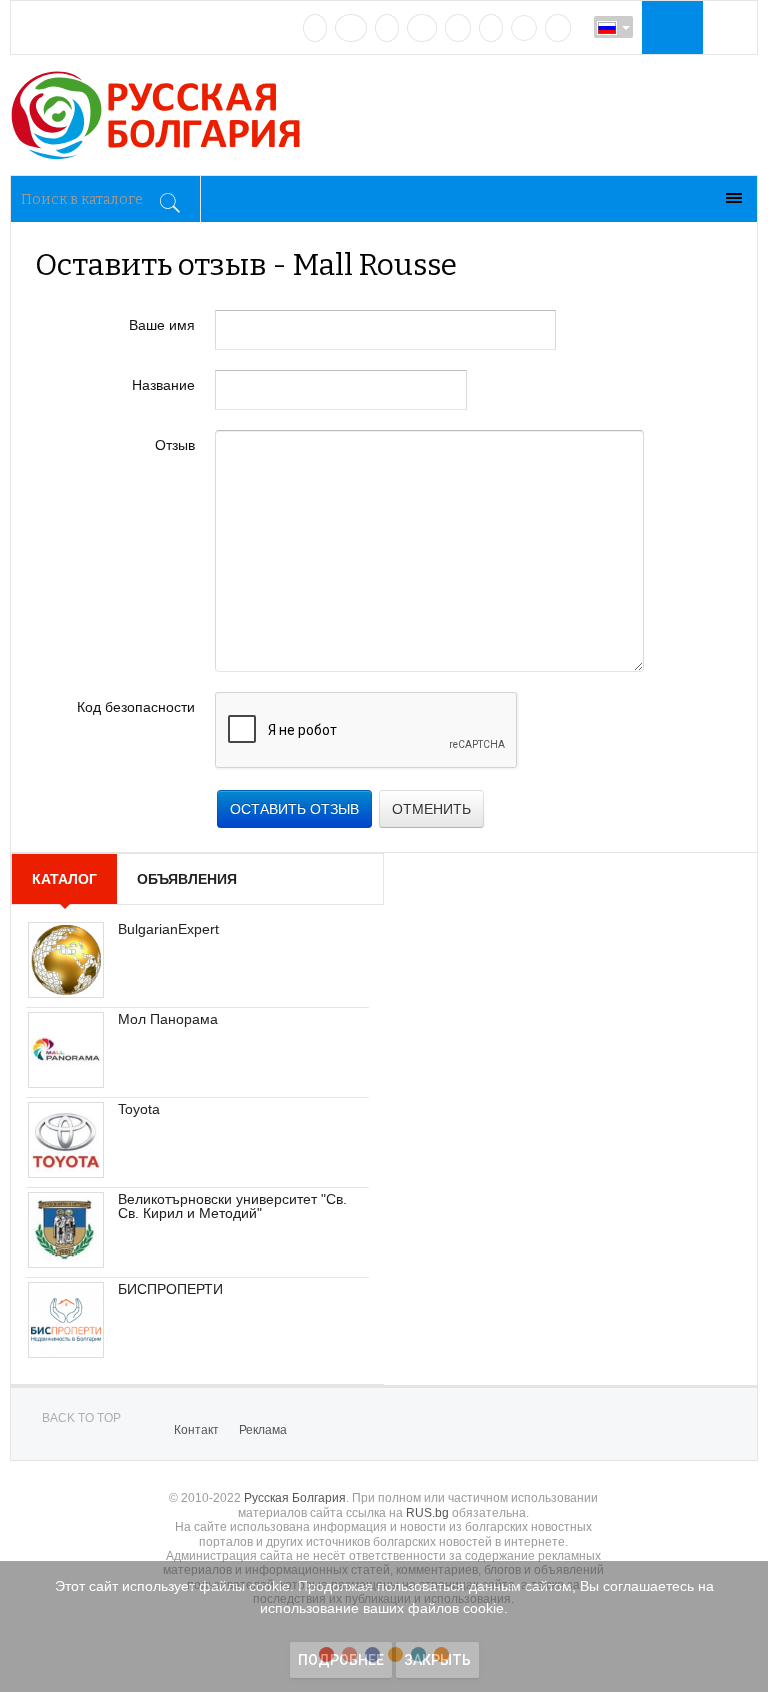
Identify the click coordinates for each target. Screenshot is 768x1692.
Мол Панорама (168, 1019)
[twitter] (387, 28)
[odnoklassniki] (422, 28)
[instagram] (458, 28)
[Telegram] (491, 28)
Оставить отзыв (294, 809)
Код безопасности (136, 707)
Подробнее (341, 1660)
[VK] (315, 28)
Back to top (81, 1418)
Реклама (263, 1430)
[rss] (558, 28)
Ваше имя (162, 325)
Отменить (431, 809)
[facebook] (351, 28)
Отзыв (175, 445)
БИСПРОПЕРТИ (170, 1289)
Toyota (139, 1109)
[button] (670, 27)
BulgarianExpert (168, 929)
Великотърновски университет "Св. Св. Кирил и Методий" (232, 1206)
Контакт (196, 1430)
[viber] (524, 28)
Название (163, 385)
